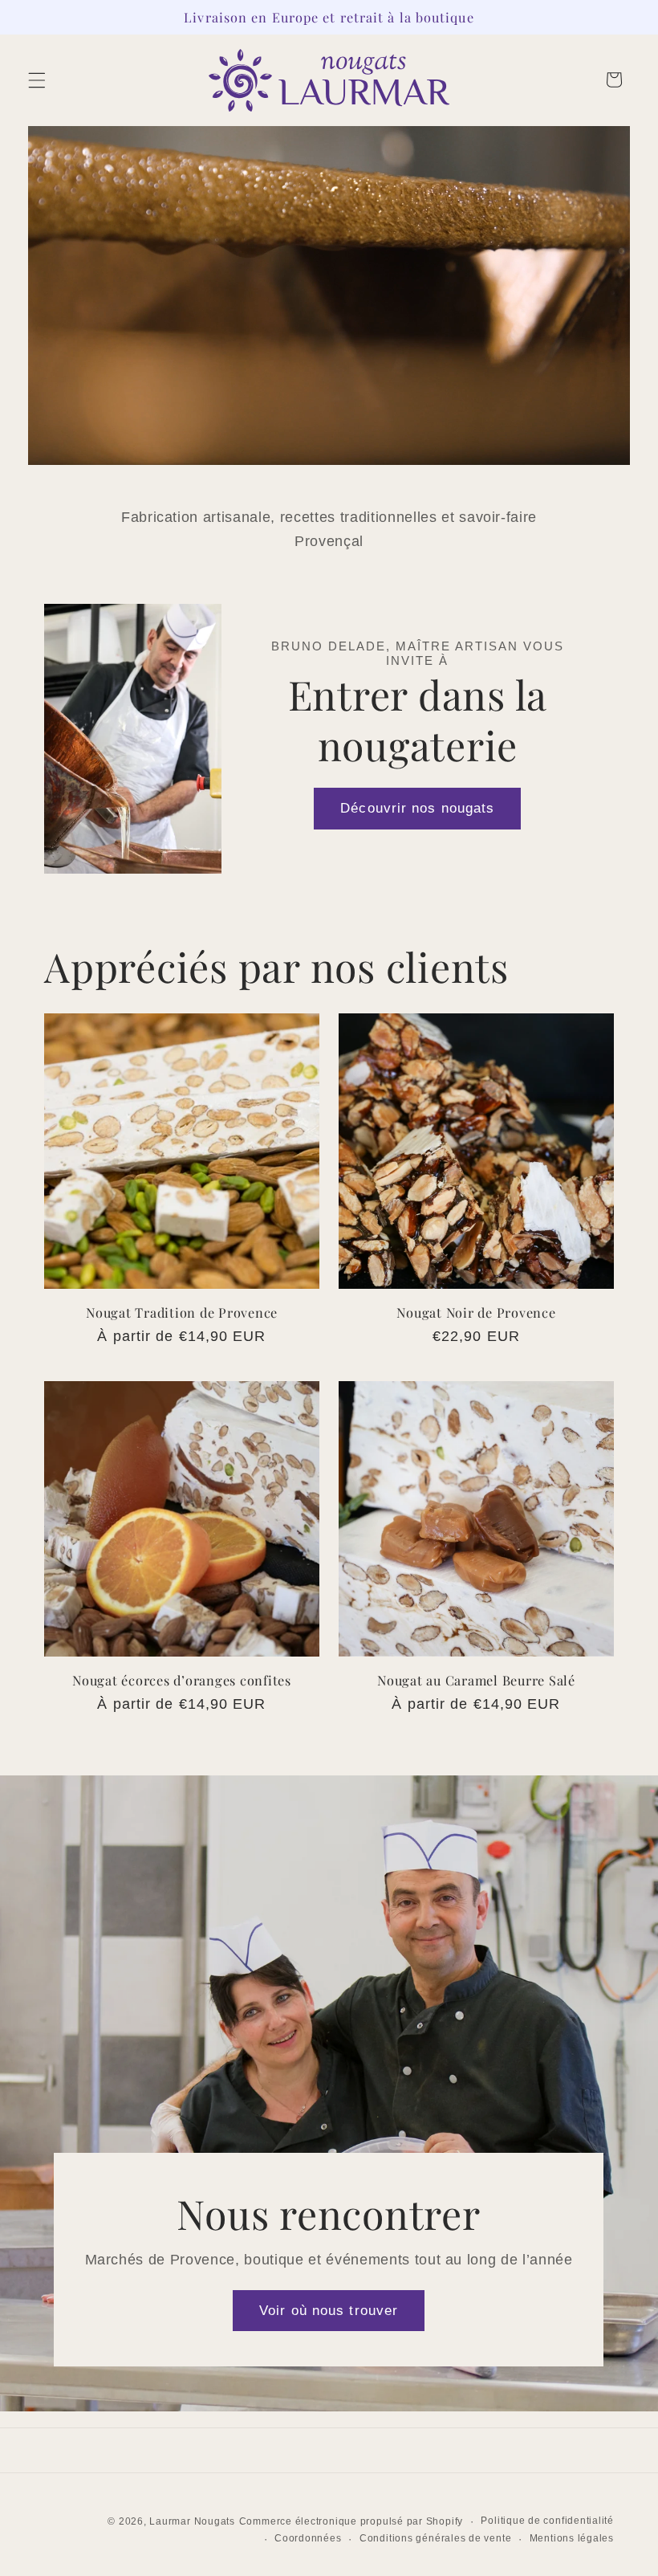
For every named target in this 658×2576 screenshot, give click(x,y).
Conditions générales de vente (435, 2538)
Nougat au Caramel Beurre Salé (476, 1680)
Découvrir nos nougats (417, 808)
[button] (37, 79)
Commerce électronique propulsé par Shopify (351, 2521)
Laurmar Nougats (192, 2521)
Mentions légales (572, 2538)
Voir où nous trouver (329, 2310)
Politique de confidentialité (547, 2521)
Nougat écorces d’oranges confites (182, 1680)
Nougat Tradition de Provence (182, 1312)
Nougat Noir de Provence (476, 1312)
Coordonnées (308, 2538)
